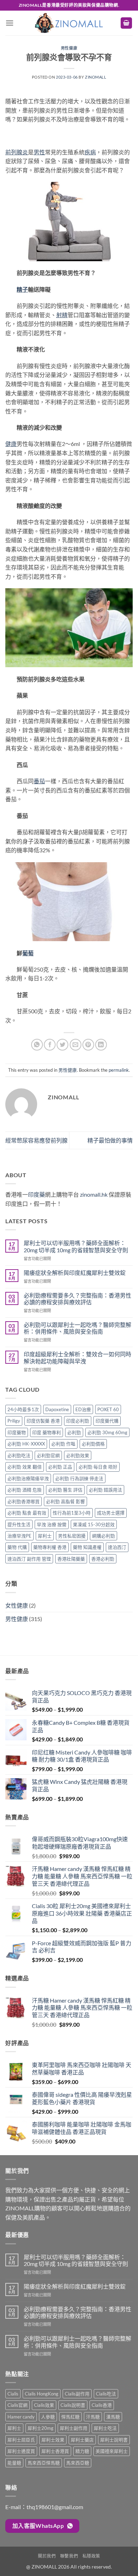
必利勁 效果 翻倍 (25, 1467)
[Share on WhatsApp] (37, 1045)
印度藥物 (17, 1432)
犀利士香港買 (55, 2451)
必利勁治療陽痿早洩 (28, 1478)
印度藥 (36, 1194)
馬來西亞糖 (78, 2463)
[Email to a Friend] (76, 1045)
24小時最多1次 (23, 1409)
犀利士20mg (41, 2428)
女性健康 (17, 1605)
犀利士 (45, 1536)
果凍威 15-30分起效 (94, 1524)
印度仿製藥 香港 (43, 1421)
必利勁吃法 (19, 1455)
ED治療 (83, 1409)
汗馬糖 (93, 2417)
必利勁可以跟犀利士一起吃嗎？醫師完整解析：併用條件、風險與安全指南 (77, 1328)
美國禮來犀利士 (112, 2451)
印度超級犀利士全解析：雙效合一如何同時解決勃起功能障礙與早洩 (77, 1357)
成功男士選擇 (111, 1513)
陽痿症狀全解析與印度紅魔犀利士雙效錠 (75, 1273)
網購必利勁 (103, 1536)
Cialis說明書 (73, 2405)
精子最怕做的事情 (110, 1140)
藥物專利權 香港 (50, 1547)
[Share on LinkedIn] (101, 1045)
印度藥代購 (107, 1421)
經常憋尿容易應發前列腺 (36, 1140)
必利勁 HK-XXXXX (26, 1444)
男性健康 (69, 48)
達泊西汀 (117, 1547)
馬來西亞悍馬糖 (44, 2463)
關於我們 (47, 2556)
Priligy (14, 1421)
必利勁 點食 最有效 (27, 1513)
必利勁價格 (93, 1444)
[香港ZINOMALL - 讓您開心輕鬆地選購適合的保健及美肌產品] (69, 23)
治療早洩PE (19, 1536)
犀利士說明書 (114, 2440)
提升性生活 (19, 1524)
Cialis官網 (18, 2405)
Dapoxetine (57, 1409)
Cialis (13, 2394)
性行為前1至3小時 (72, 1513)
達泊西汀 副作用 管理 (29, 1559)
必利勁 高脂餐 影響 (65, 1501)
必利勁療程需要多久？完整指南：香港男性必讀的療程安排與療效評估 (77, 1299)
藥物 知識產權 (87, 1547)
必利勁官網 (48, 1455)
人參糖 (48, 2417)
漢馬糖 (113, 2417)
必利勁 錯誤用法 (105, 1490)
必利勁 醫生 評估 (65, 1490)
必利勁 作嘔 (63, 1444)
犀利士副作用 (74, 2428)
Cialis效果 (44, 2405)
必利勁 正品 (60, 1467)
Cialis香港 (102, 2405)
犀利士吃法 (105, 2428)
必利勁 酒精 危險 (25, 1490)
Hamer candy (21, 2417)
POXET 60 (108, 1409)
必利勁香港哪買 (24, 1501)
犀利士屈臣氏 (21, 2440)
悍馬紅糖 (70, 2417)
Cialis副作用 (77, 2394)
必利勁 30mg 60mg (107, 1432)
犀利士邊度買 (21, 2451)
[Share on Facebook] (50, 1045)
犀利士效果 (53, 2440)
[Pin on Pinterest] (88, 1045)
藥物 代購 (17, 1547)
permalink (119, 1070)
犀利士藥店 (82, 2440)
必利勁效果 (78, 1455)
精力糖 (82, 2451)
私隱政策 (91, 2556)
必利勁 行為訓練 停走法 (79, 1478)
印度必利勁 (78, 1421)
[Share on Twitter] (62, 1045)
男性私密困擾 (72, 1536)
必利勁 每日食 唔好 (98, 1467)
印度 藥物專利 (47, 1432)
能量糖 (14, 2463)
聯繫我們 (69, 2556)
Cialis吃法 (106, 2394)
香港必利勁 (103, 1559)
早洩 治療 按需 (52, 1524)
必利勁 (74, 1432)
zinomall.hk (94, 1194)
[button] (10, 23)
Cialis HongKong (42, 2394)
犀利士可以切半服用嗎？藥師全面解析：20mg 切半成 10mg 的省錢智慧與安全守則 (76, 1246)
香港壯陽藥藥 (71, 1559)
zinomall (96, 77)
